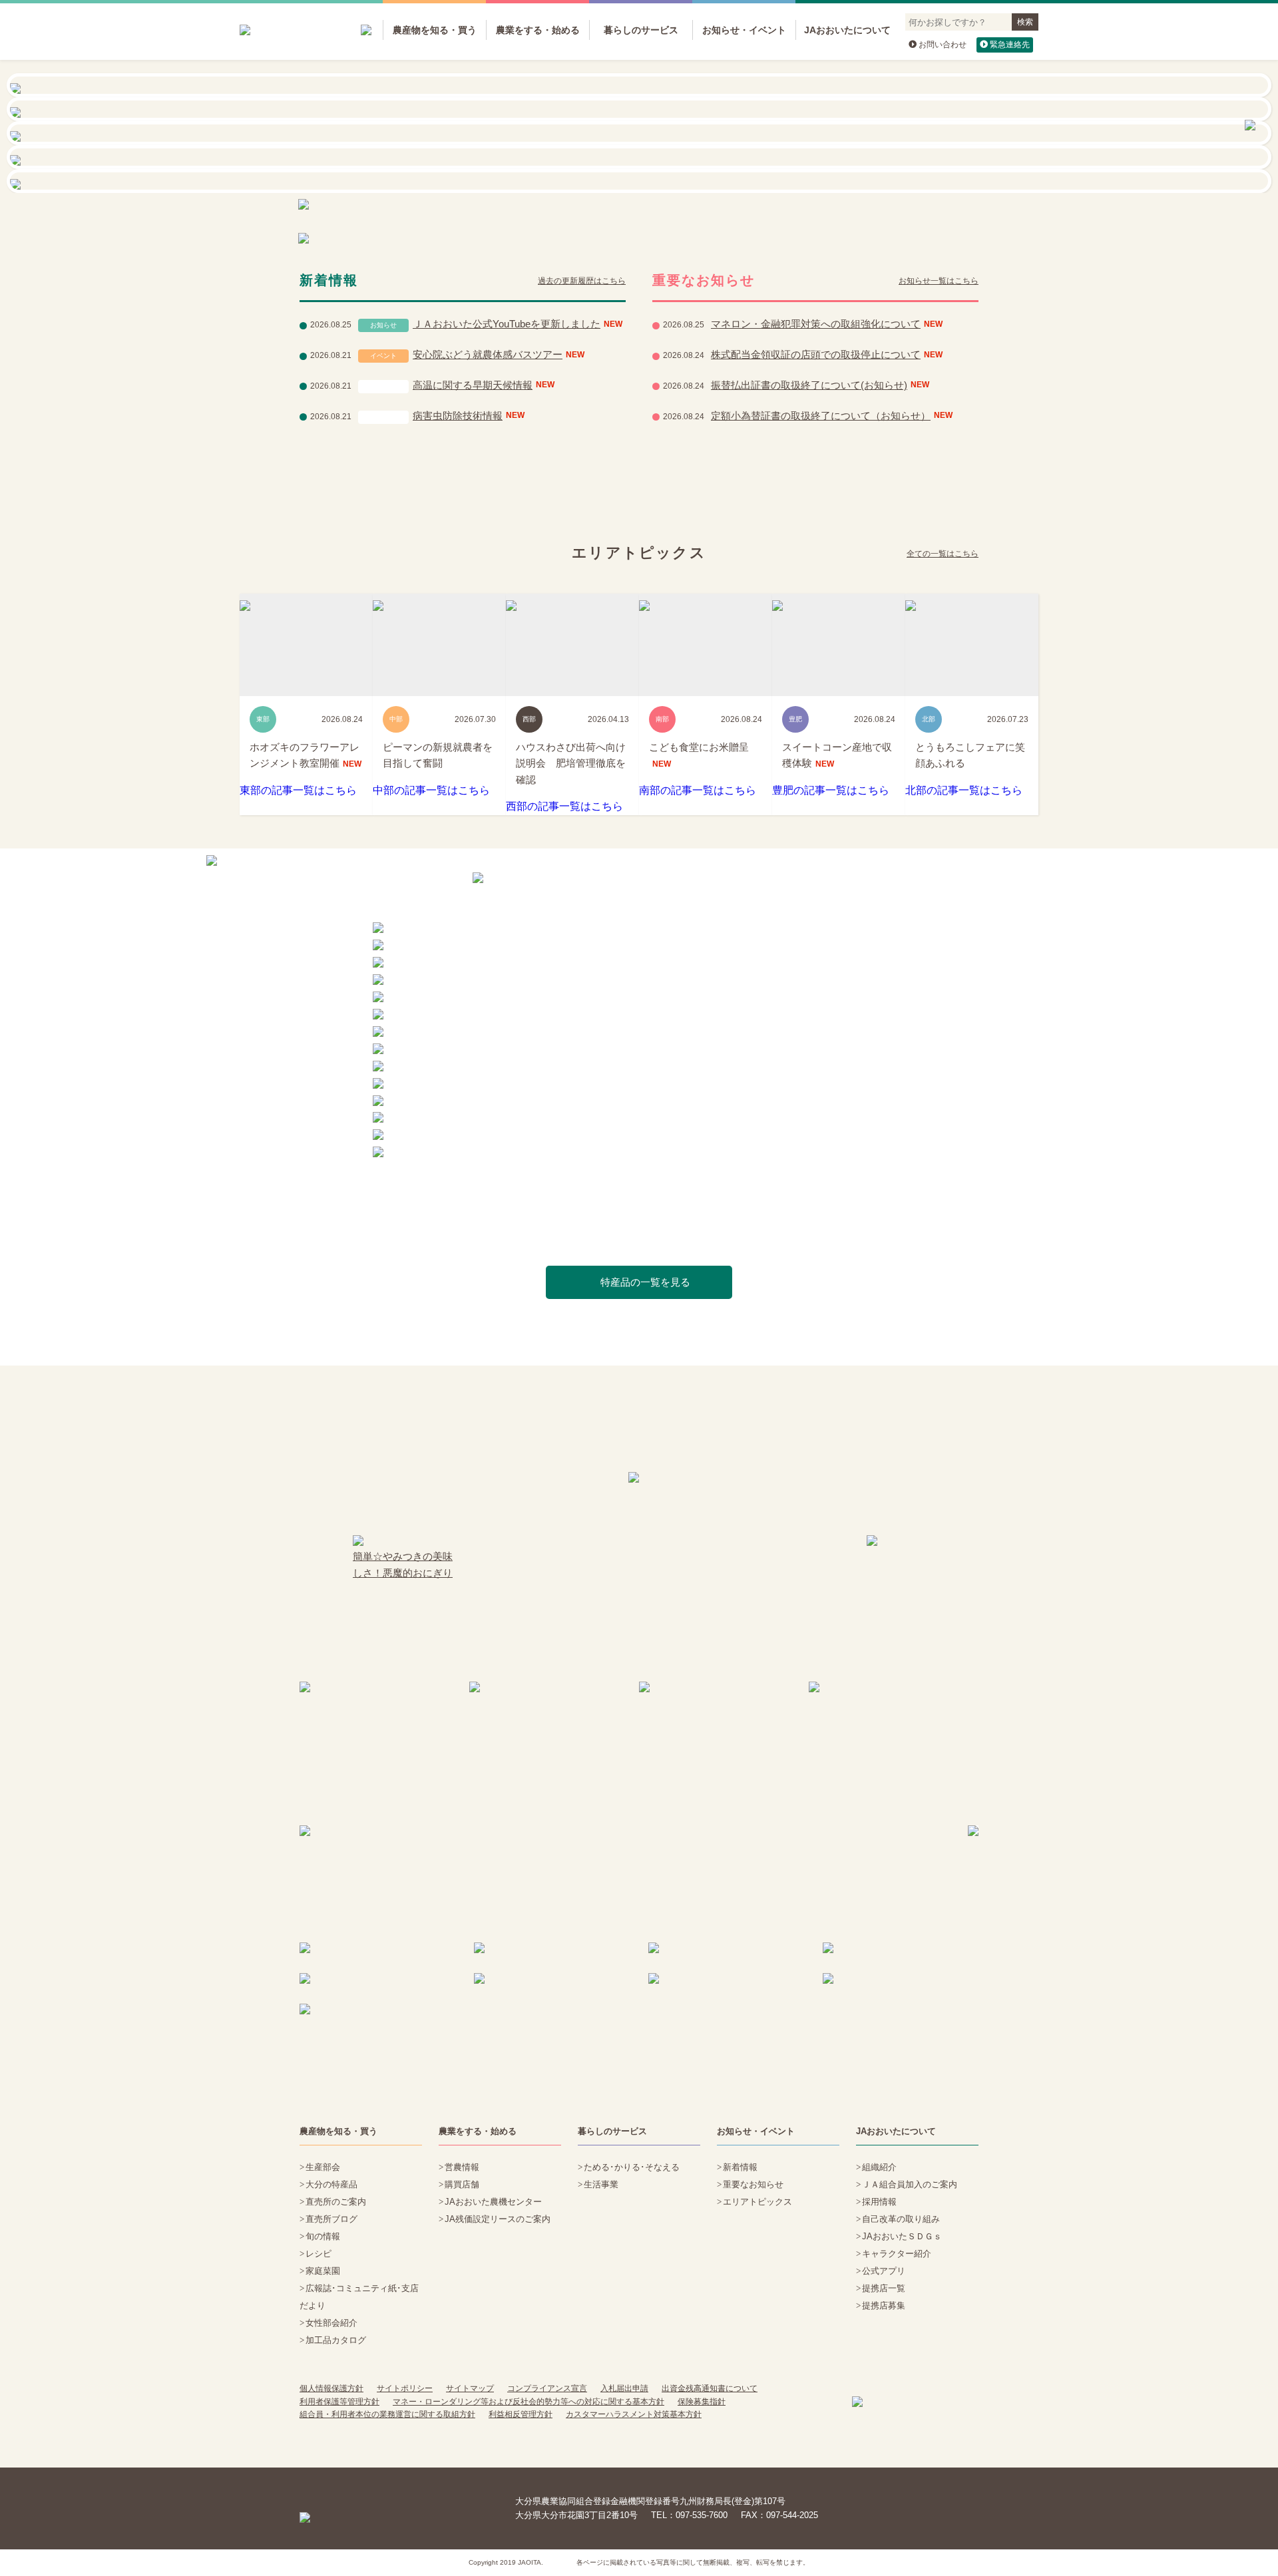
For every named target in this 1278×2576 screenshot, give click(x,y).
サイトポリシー (405, 2388)
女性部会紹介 (331, 2323)
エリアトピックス (757, 2202)
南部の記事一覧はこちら (698, 790)
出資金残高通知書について (710, 2388)
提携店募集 (884, 2305)
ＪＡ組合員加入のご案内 (910, 2184)
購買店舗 (462, 2184)
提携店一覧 (884, 2288)
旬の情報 (323, 2236)
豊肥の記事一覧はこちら (831, 790)
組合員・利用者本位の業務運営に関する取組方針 (387, 2414)
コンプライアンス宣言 (547, 2388)
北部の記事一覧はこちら (964, 790)
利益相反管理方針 (521, 2414)
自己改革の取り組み (901, 2219)
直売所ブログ (331, 2219)
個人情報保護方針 (331, 2388)
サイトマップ (470, 2388)
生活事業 (601, 2184)
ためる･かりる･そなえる (632, 2167)
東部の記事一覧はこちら (298, 790)
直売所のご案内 (336, 2202)
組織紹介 (879, 2167)
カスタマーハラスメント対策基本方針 (634, 2414)
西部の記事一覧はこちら (564, 806)
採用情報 (879, 2202)
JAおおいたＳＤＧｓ (902, 2236)
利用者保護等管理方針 (339, 2402)
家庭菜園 (323, 2271)
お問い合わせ (943, 45)
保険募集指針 (702, 2402)
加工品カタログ (336, 2340)
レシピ (319, 2254)
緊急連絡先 (1010, 45)
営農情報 (462, 2167)
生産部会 (323, 2167)
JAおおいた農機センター (493, 2202)
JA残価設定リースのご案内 (498, 2219)
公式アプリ (884, 2271)
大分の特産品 (331, 2184)
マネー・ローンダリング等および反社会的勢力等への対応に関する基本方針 (529, 2402)
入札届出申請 (624, 2388)
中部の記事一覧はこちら (431, 790)
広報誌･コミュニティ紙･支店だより (359, 2297)
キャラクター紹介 (897, 2254)
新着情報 (740, 2167)
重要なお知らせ (753, 2184)
